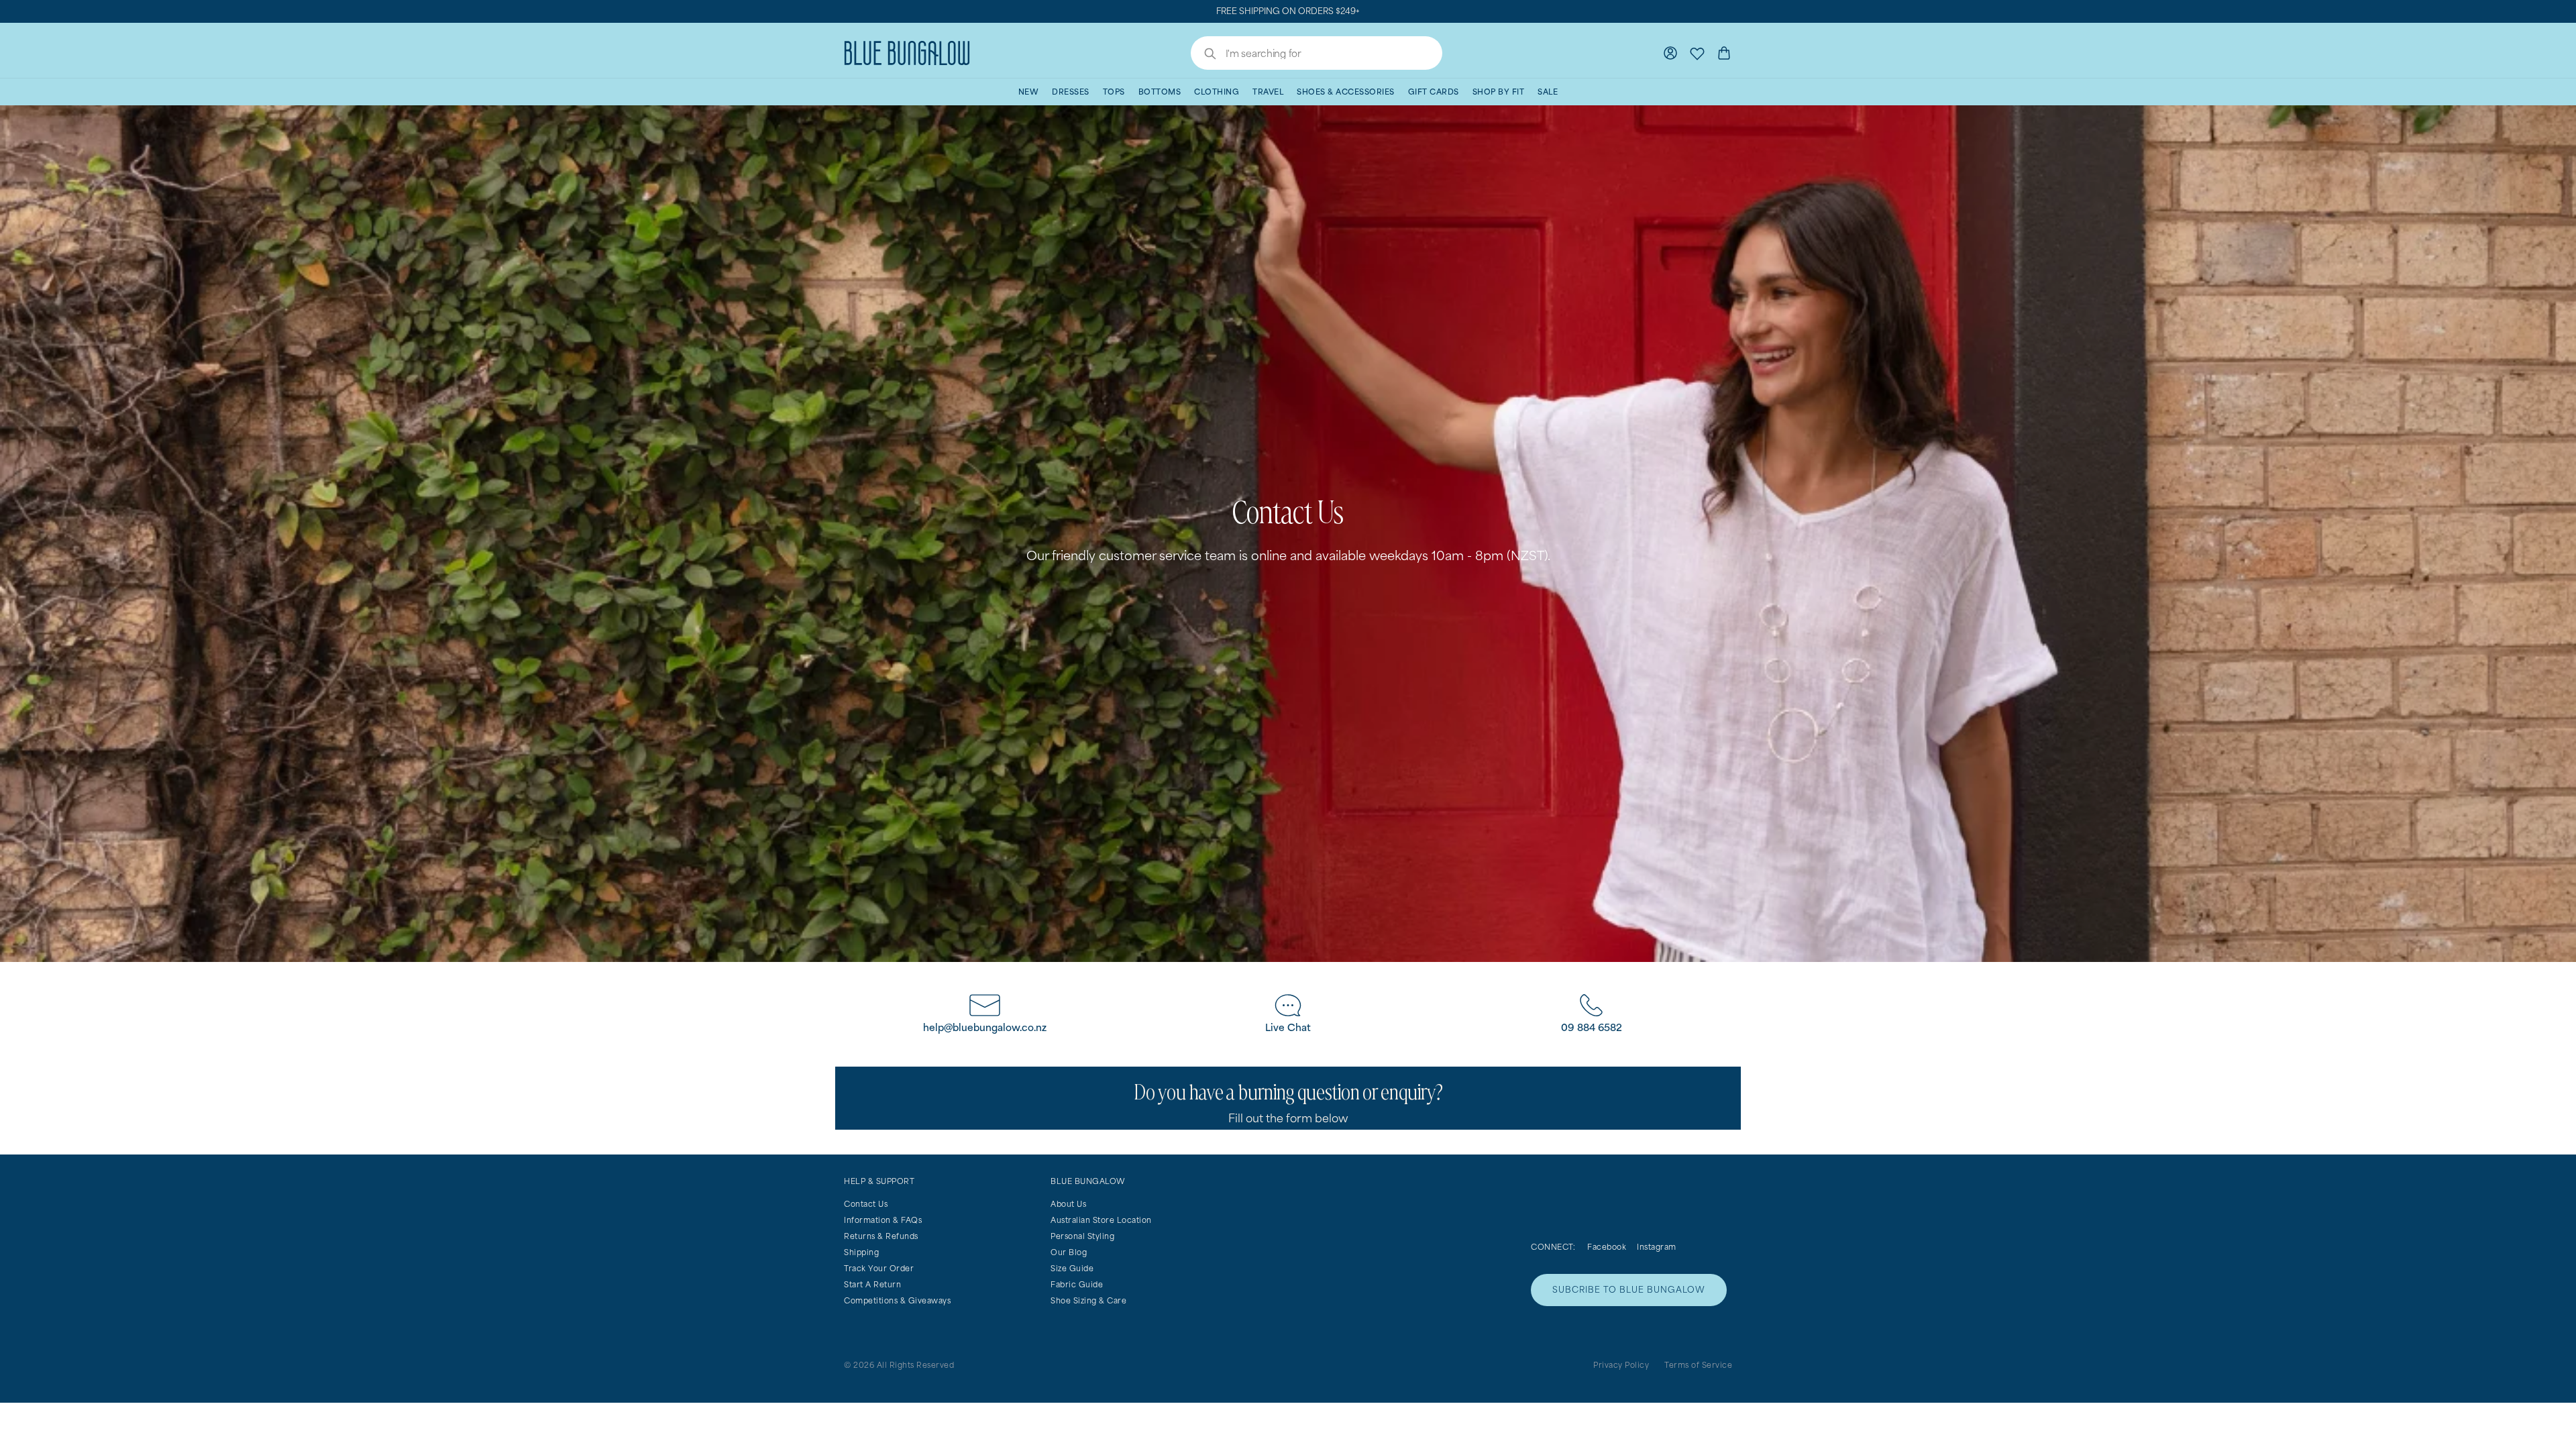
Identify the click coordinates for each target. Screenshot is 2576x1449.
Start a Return (872, 1284)
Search (1203, 55)
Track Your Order (879, 1268)
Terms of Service (1698, 1365)
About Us (1068, 1204)
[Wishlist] (1697, 53)
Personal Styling (1082, 1236)
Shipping (861, 1252)
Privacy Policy (1621, 1365)
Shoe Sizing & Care (1088, 1300)
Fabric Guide (1077, 1284)
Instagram (1657, 1247)
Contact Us (866, 1204)
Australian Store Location (1101, 1220)
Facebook (1607, 1247)
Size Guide (1072, 1268)
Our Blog (1069, 1252)
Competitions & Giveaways (897, 1300)
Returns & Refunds (881, 1236)
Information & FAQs (883, 1220)
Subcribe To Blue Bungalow (1629, 1290)
